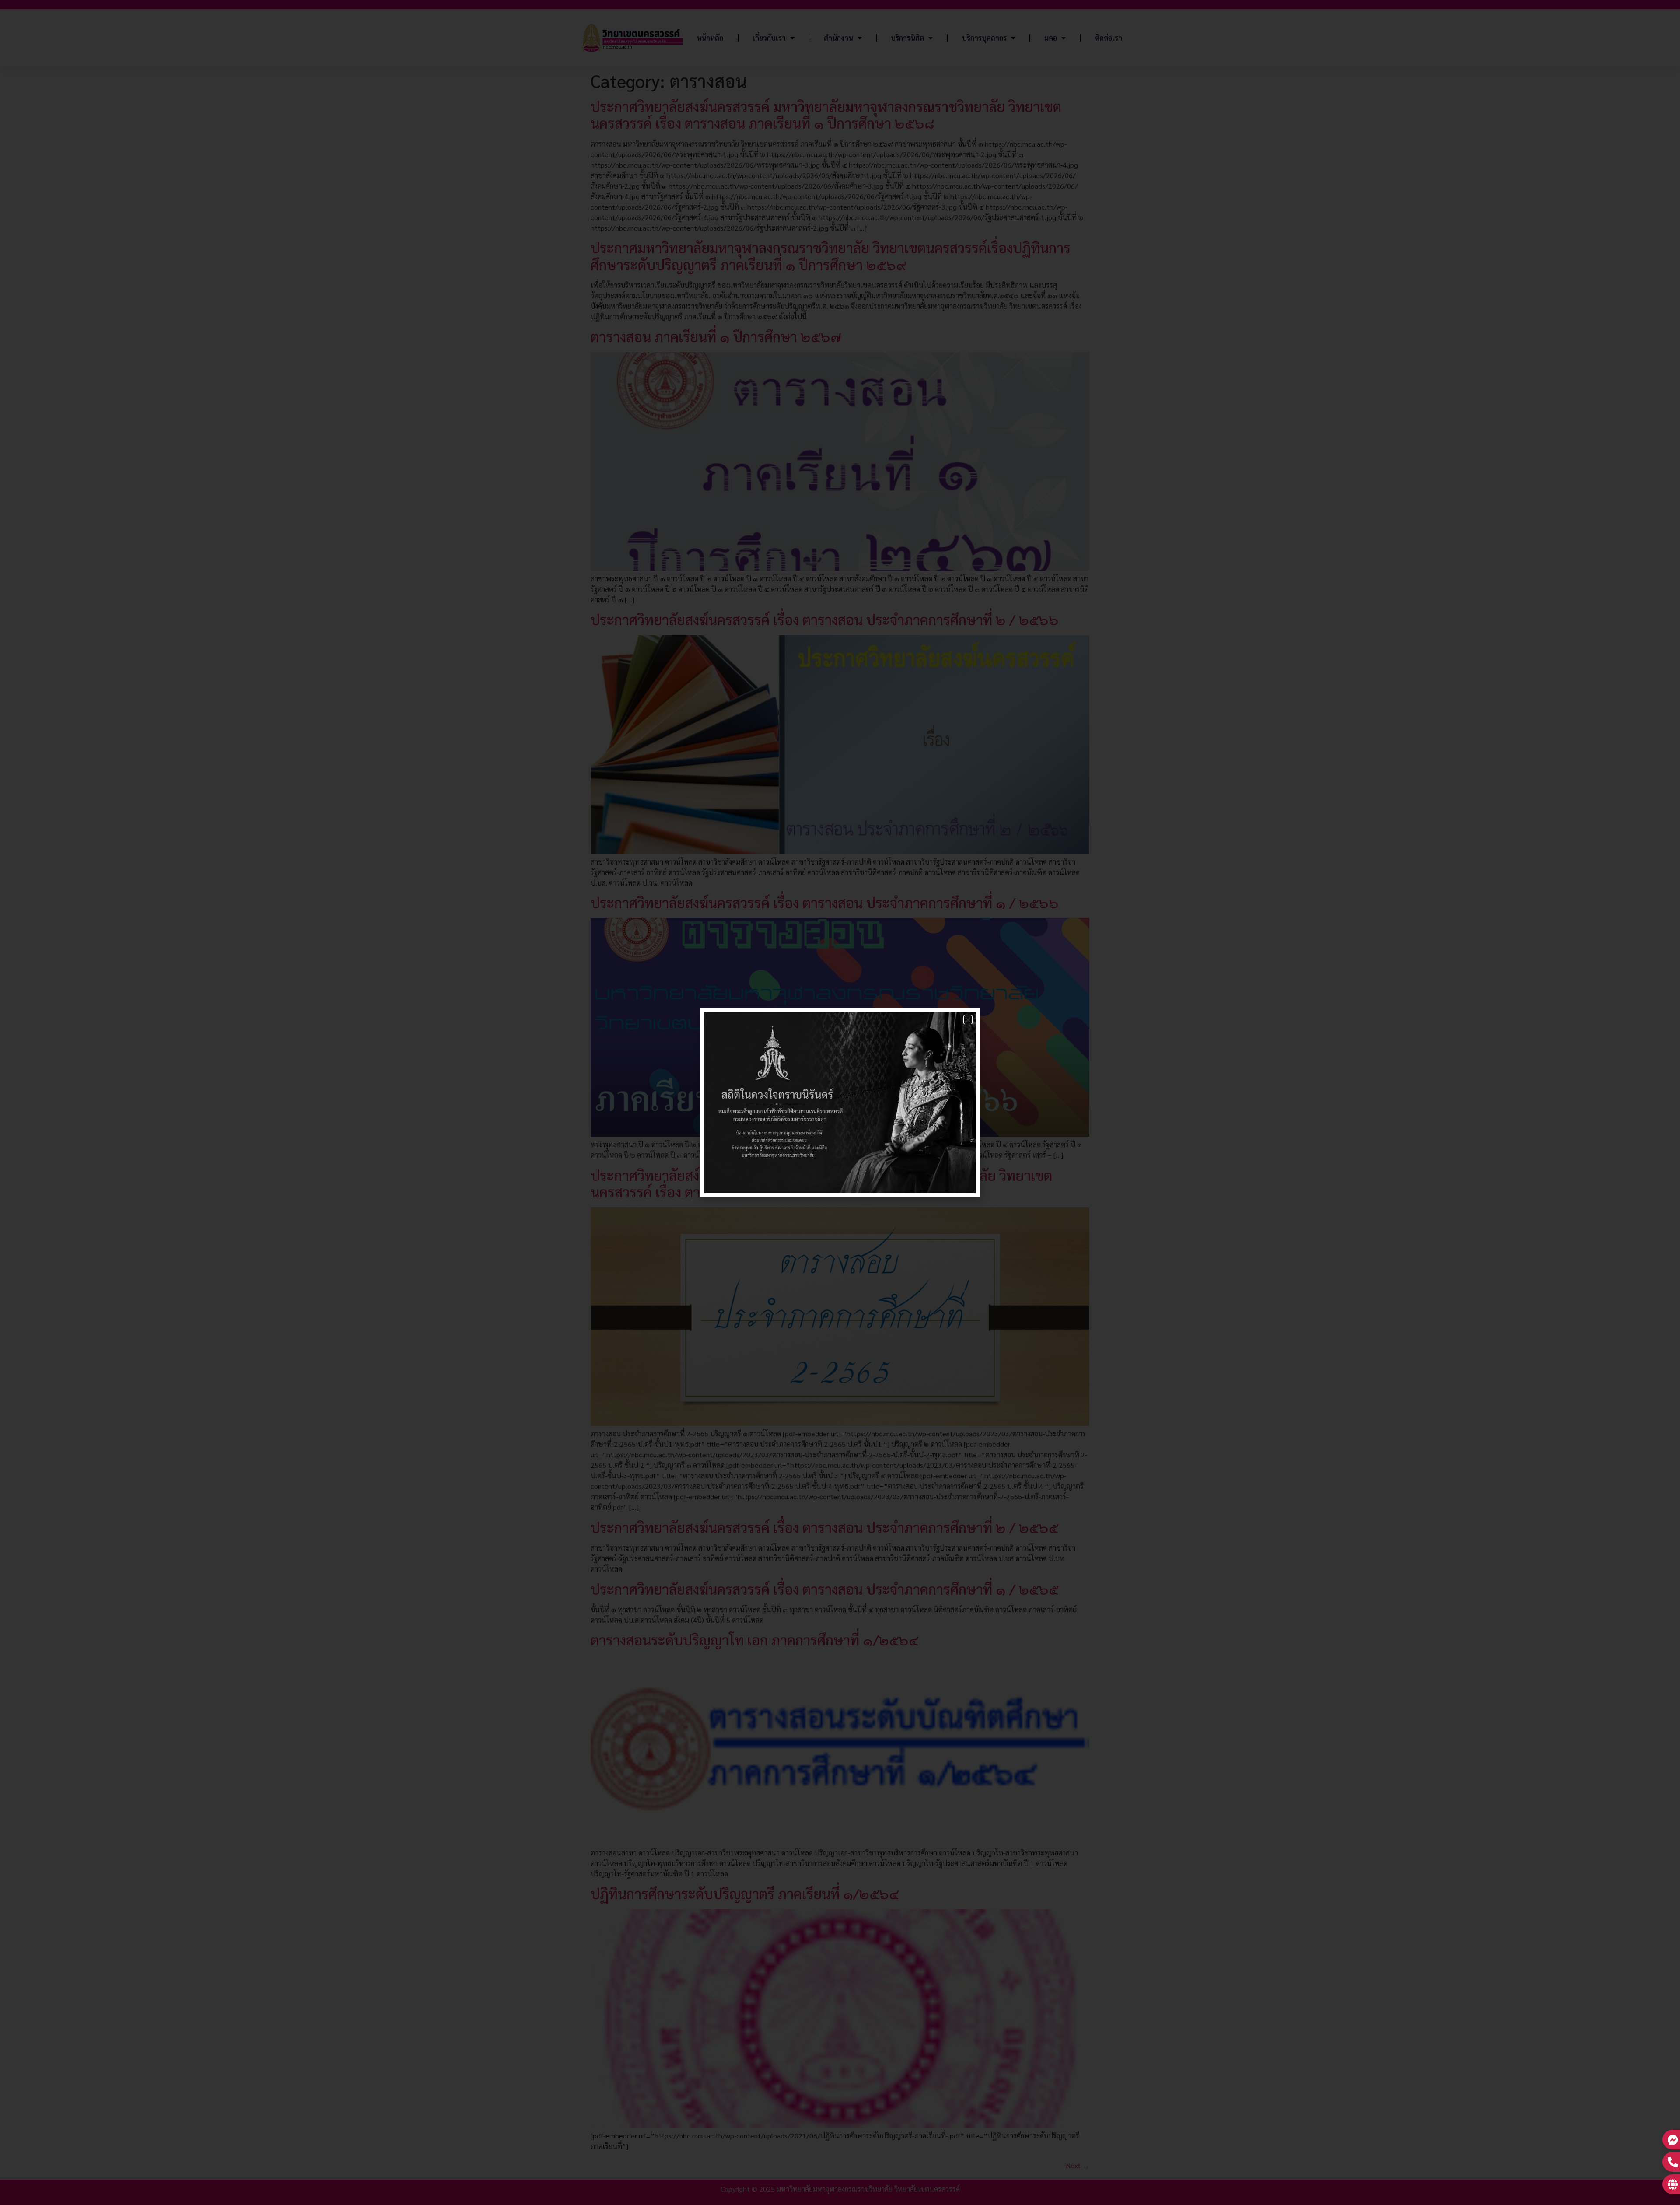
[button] (968, 1020)
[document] (840, 1102)
